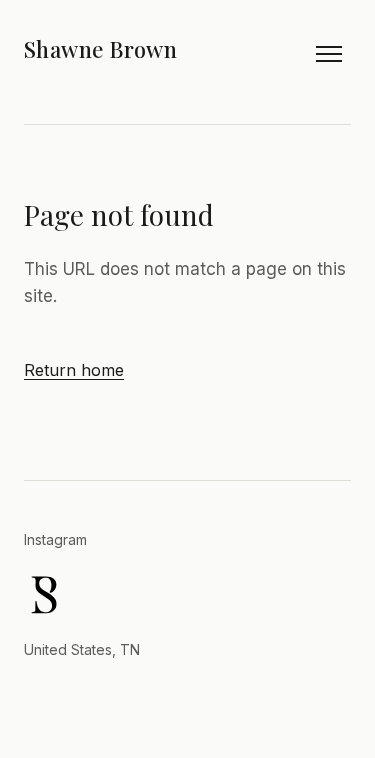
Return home (74, 370)
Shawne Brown (100, 49)
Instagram (55, 539)
